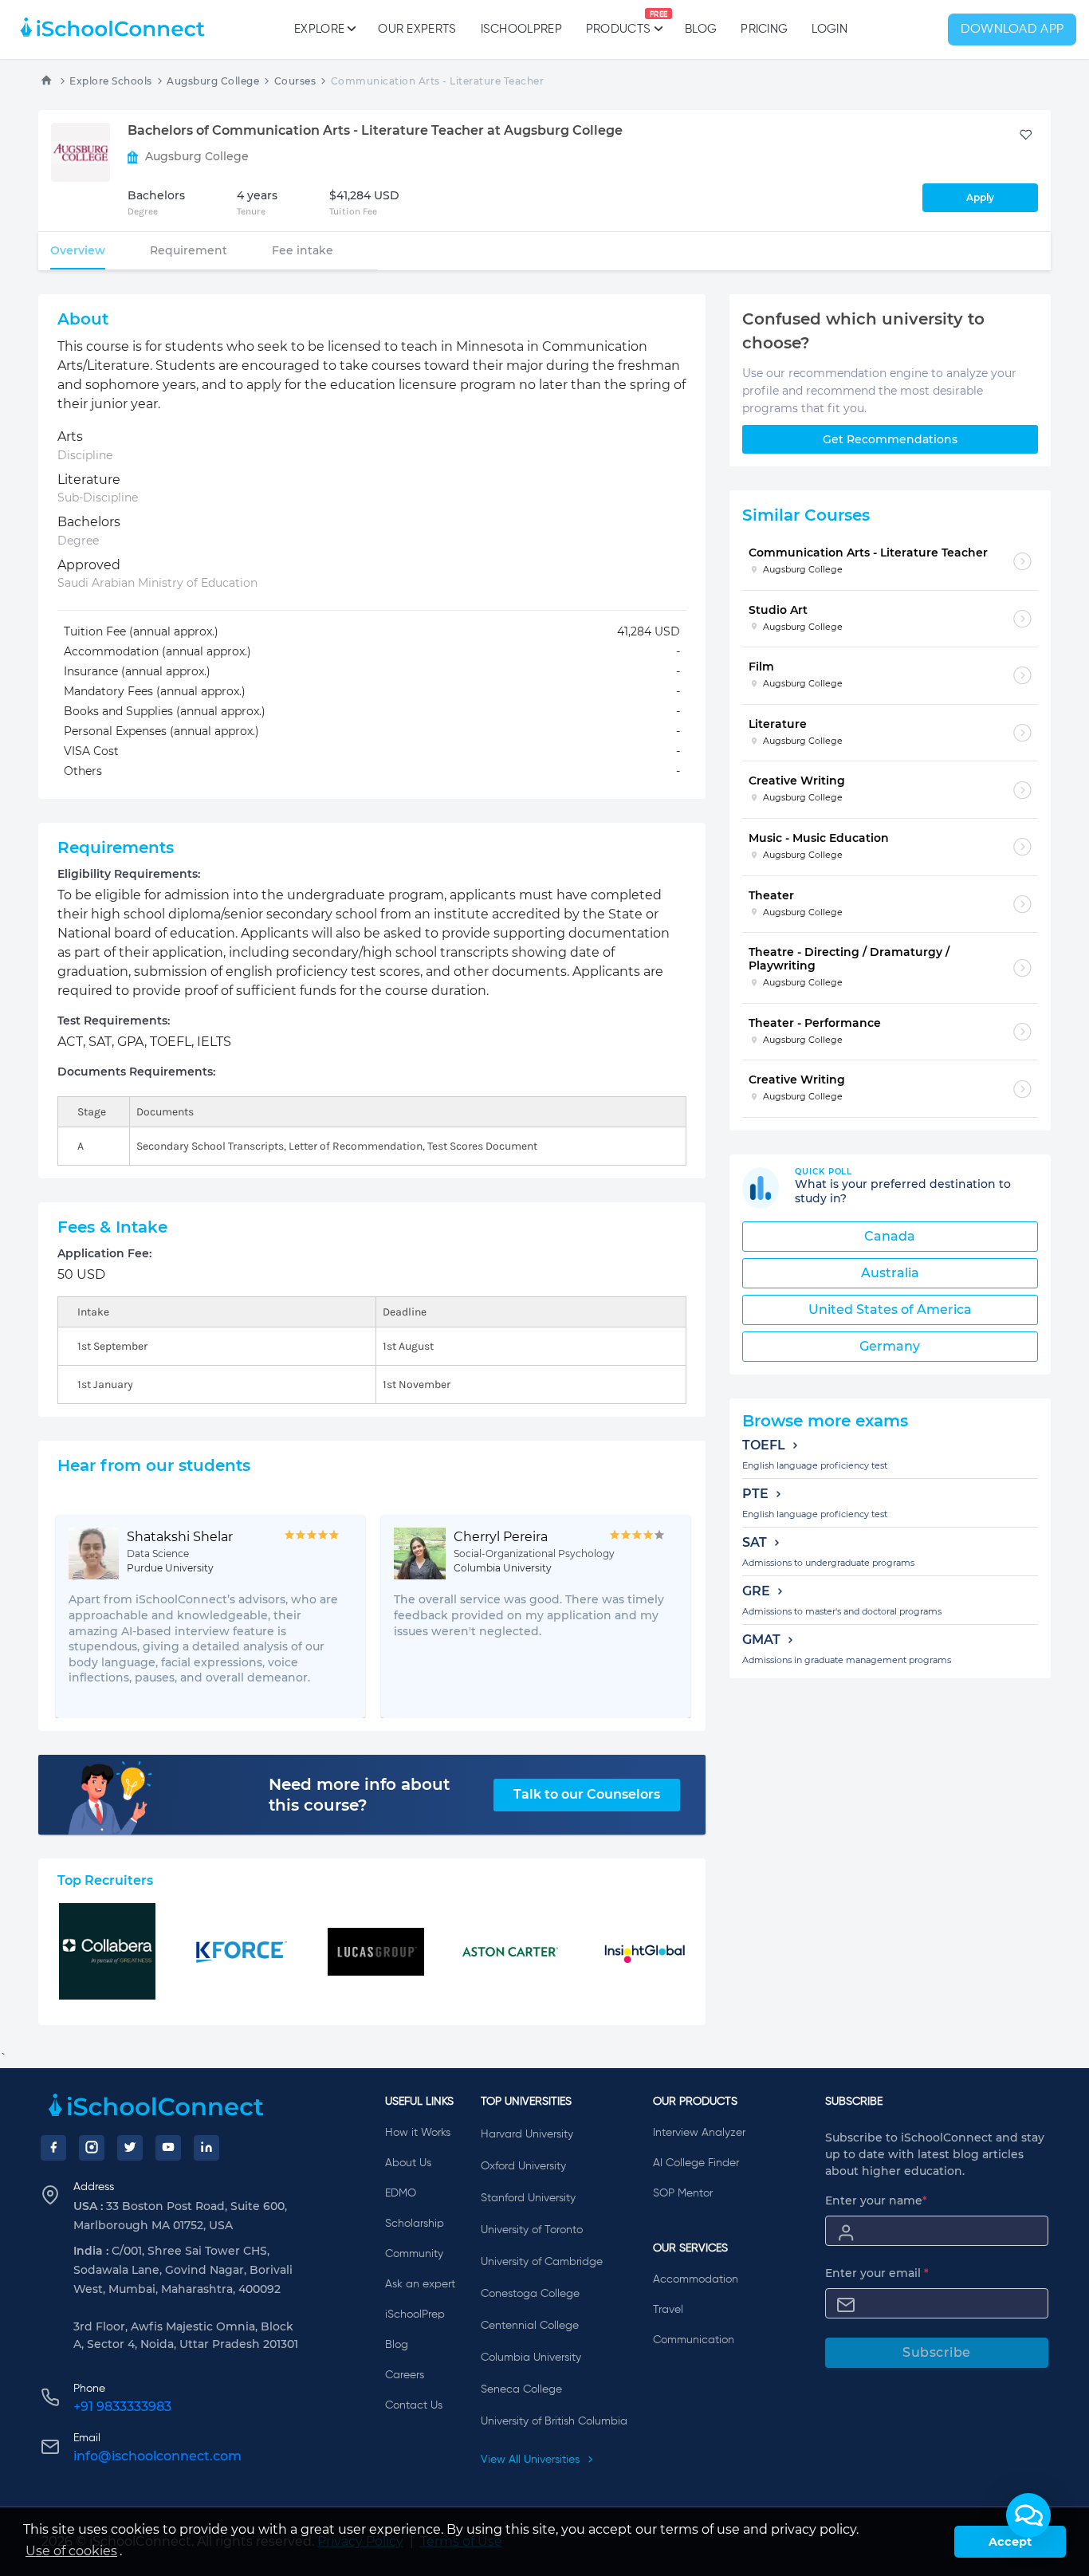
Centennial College (530, 2326)
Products (618, 23)
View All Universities (532, 2460)
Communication (694, 2340)
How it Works (418, 2133)
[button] (1028, 2515)
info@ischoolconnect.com (157, 2456)
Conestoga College (530, 2294)
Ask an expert (420, 2284)
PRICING (764, 29)
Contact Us (414, 2405)
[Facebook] (53, 2148)
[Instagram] (92, 2148)
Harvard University (527, 2134)
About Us (408, 2163)
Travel (668, 2310)
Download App (1012, 29)
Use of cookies (71, 2551)
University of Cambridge (542, 2262)
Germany (890, 1346)
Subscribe (937, 2352)
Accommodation (696, 2279)
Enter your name (876, 2200)
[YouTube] (168, 2148)
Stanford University (528, 2198)
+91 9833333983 (122, 2407)
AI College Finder (696, 2163)
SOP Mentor (683, 2193)
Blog (701, 29)
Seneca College (521, 2389)
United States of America (890, 1310)
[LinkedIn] (206, 2148)
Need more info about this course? (359, 1795)
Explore (319, 29)
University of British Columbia (554, 2421)
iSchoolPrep (521, 29)
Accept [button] (1010, 2542)
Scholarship (415, 2224)
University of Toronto (532, 2230)
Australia (890, 1273)
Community (414, 2254)
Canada (890, 1236)
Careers (405, 2375)
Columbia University (531, 2358)
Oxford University (523, 2166)
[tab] (78, 250)
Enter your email (877, 2273)
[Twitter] (130, 2148)
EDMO (401, 2193)
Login (830, 29)
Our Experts (417, 29)
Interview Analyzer (699, 2133)
